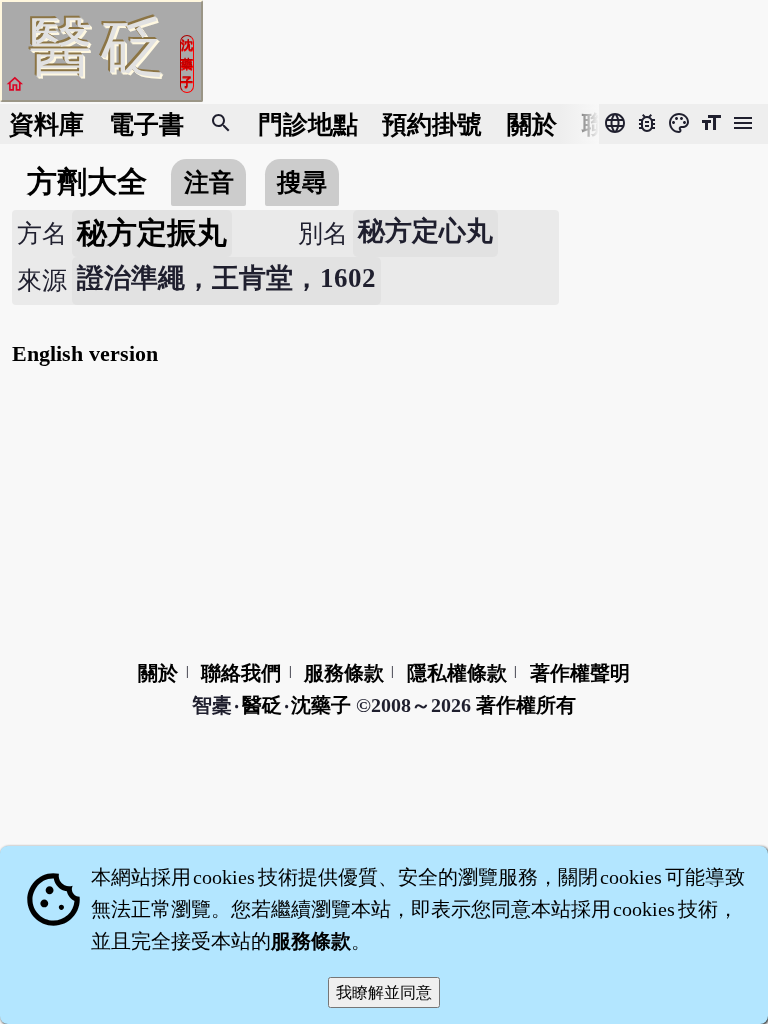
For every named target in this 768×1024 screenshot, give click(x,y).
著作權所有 (526, 705)
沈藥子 (321, 705)
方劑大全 (87, 182)
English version (85, 353)
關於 (532, 124)
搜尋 (302, 182)
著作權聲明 (580, 673)
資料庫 (46, 124)
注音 (209, 182)
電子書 (146, 124)
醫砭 (263, 705)
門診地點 (308, 124)
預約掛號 (432, 124)
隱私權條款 (457, 673)
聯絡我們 (241, 673)
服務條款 (344, 673)
